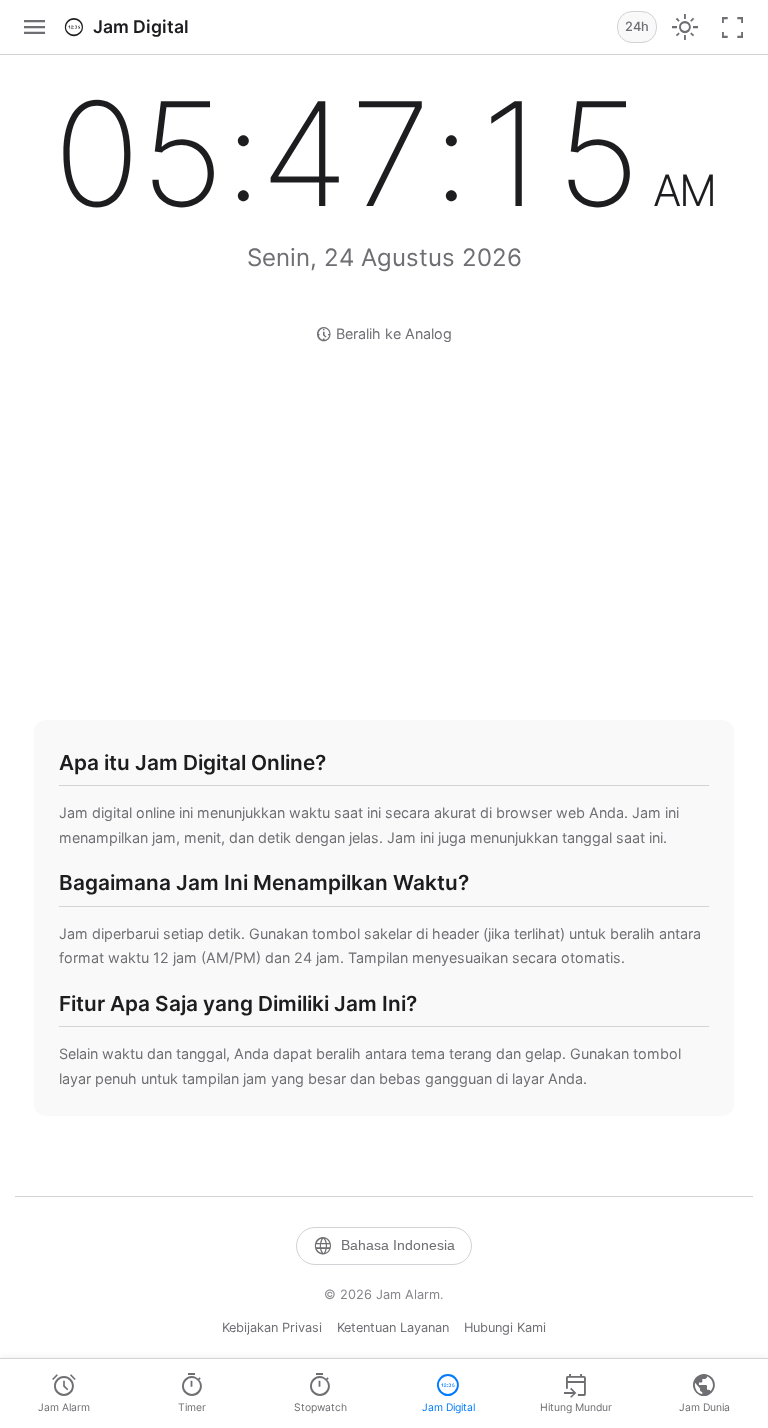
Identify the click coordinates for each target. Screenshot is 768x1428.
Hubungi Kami (505, 1327)
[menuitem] (64, 1393)
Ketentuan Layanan (393, 1327)
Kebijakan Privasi (272, 1327)
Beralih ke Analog (384, 334)
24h (637, 26)
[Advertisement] (391, 530)
